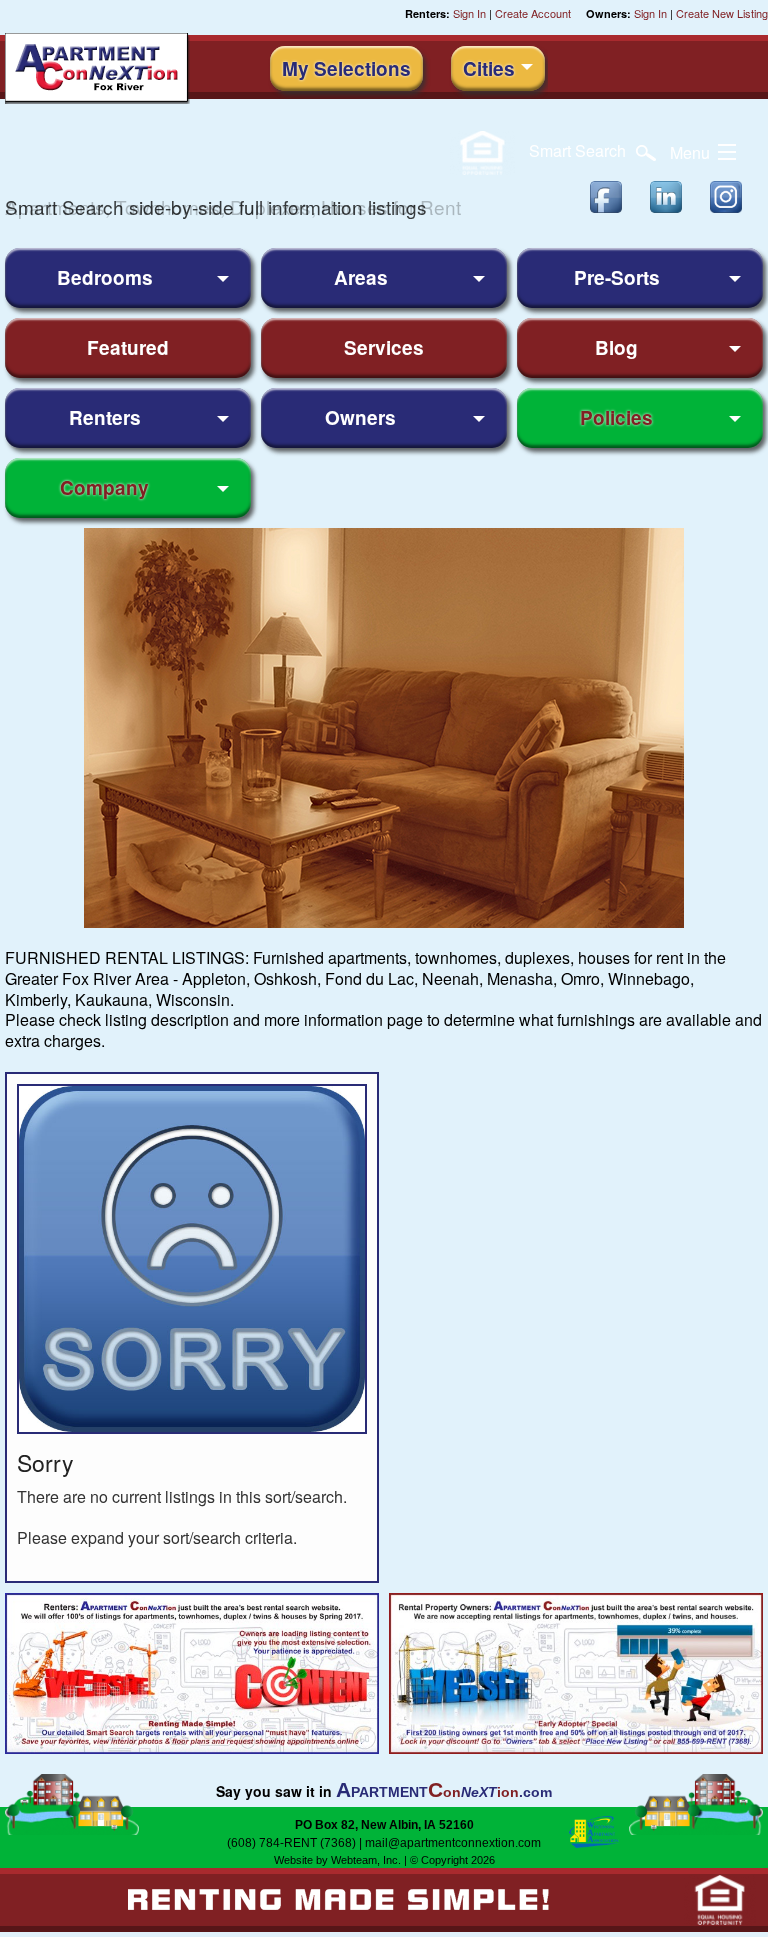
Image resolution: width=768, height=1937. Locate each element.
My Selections (346, 68)
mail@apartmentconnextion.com (453, 1843)
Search (579, 150)
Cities (489, 68)
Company (104, 487)
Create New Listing (722, 13)
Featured (128, 347)
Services (384, 347)
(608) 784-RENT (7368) (291, 1843)
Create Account (533, 13)
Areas (361, 277)
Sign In (469, 13)
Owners (360, 417)
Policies (616, 417)
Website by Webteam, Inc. (337, 1860)
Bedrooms (105, 277)
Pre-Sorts (617, 277)
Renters (105, 417)
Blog (616, 347)
